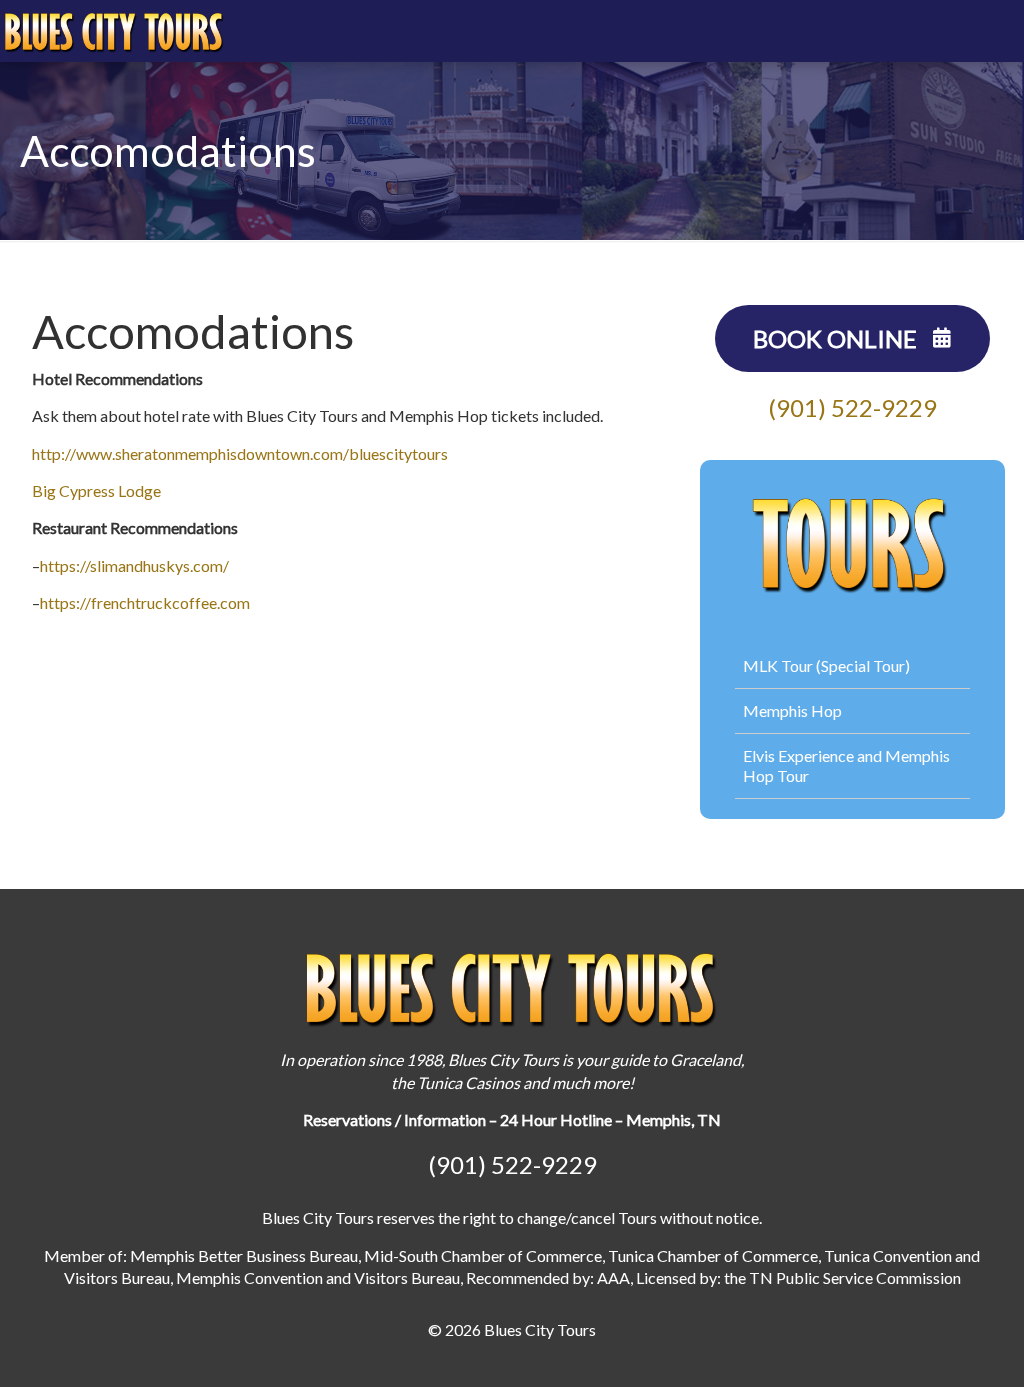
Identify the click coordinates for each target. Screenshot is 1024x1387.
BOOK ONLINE (837, 338)
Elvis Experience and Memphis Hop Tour (846, 765)
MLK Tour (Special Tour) (826, 665)
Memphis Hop (792, 710)
